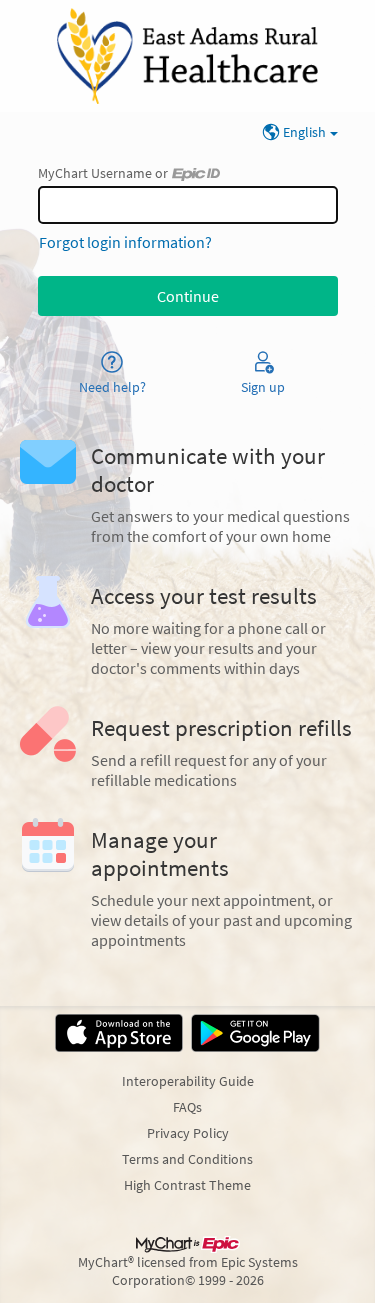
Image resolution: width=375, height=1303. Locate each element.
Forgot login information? (125, 242)
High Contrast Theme (187, 1185)
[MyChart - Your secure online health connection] (187, 56)
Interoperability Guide (188, 1081)
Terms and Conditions (187, 1159)
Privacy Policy (188, 1133)
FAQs (187, 1107)
